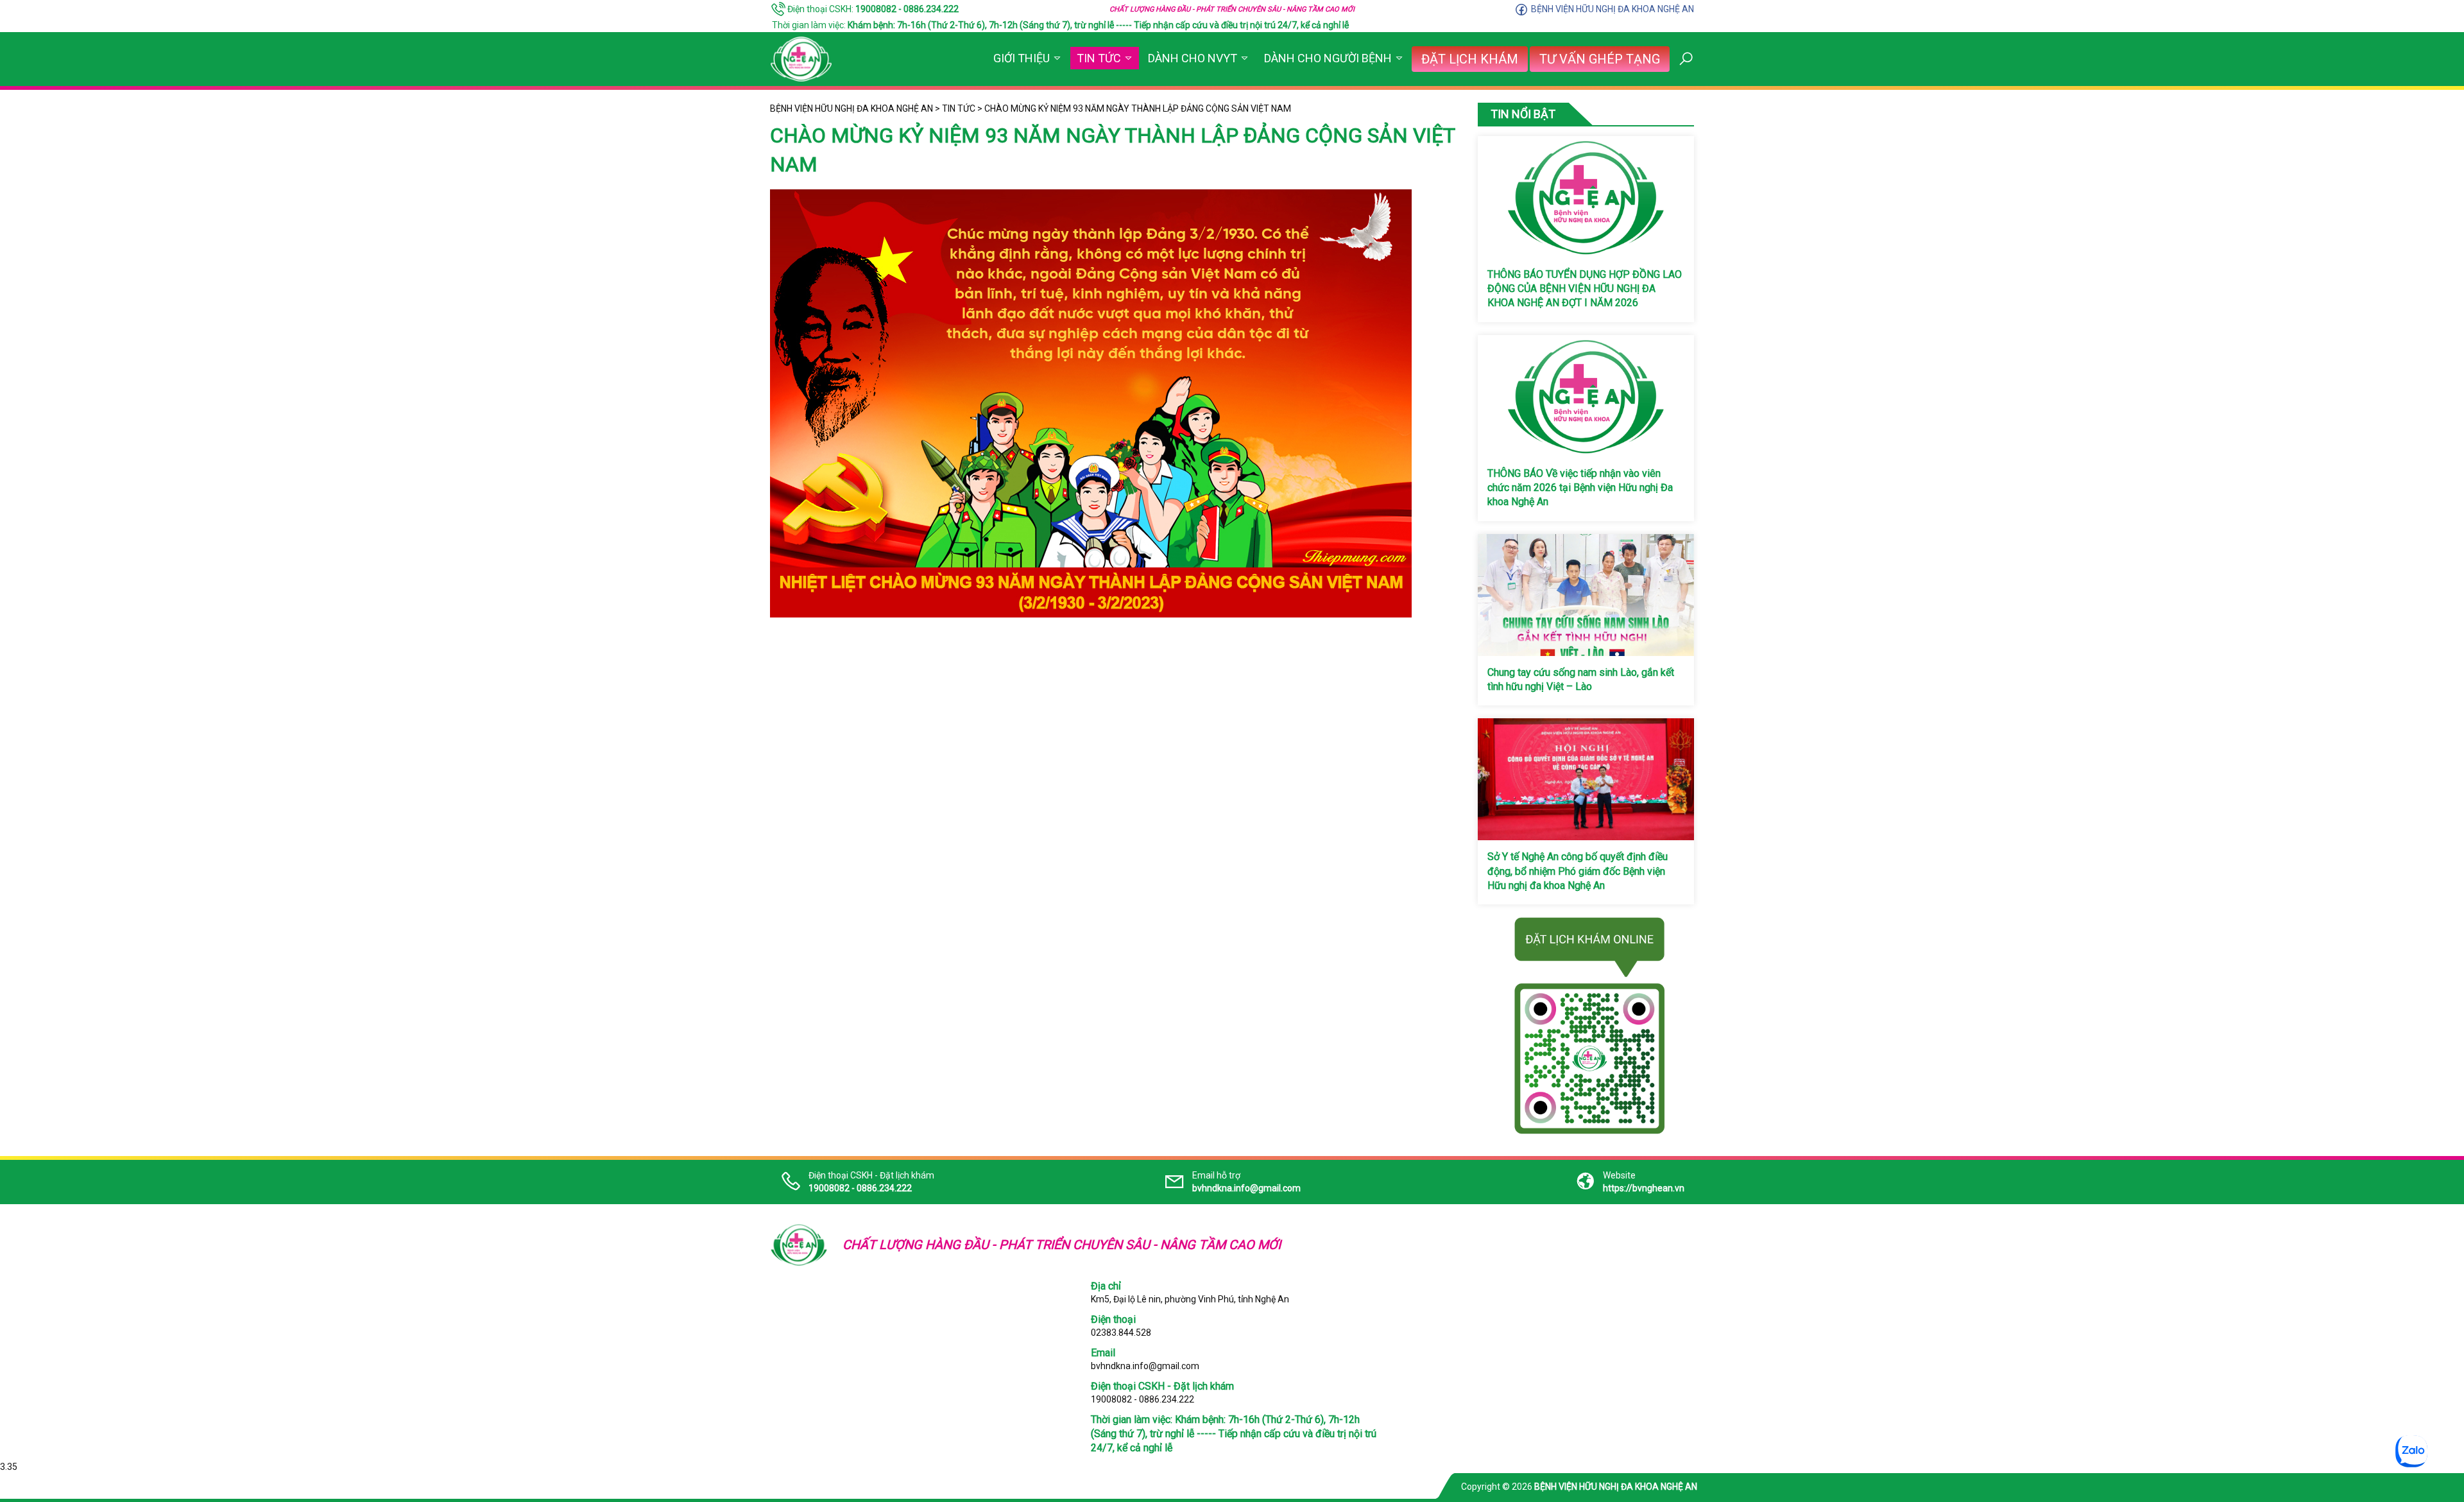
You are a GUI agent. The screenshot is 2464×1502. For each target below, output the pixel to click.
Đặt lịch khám (1470, 59)
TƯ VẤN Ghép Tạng (1600, 59)
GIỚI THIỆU (1022, 58)
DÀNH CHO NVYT (1193, 58)
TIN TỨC (1099, 58)
